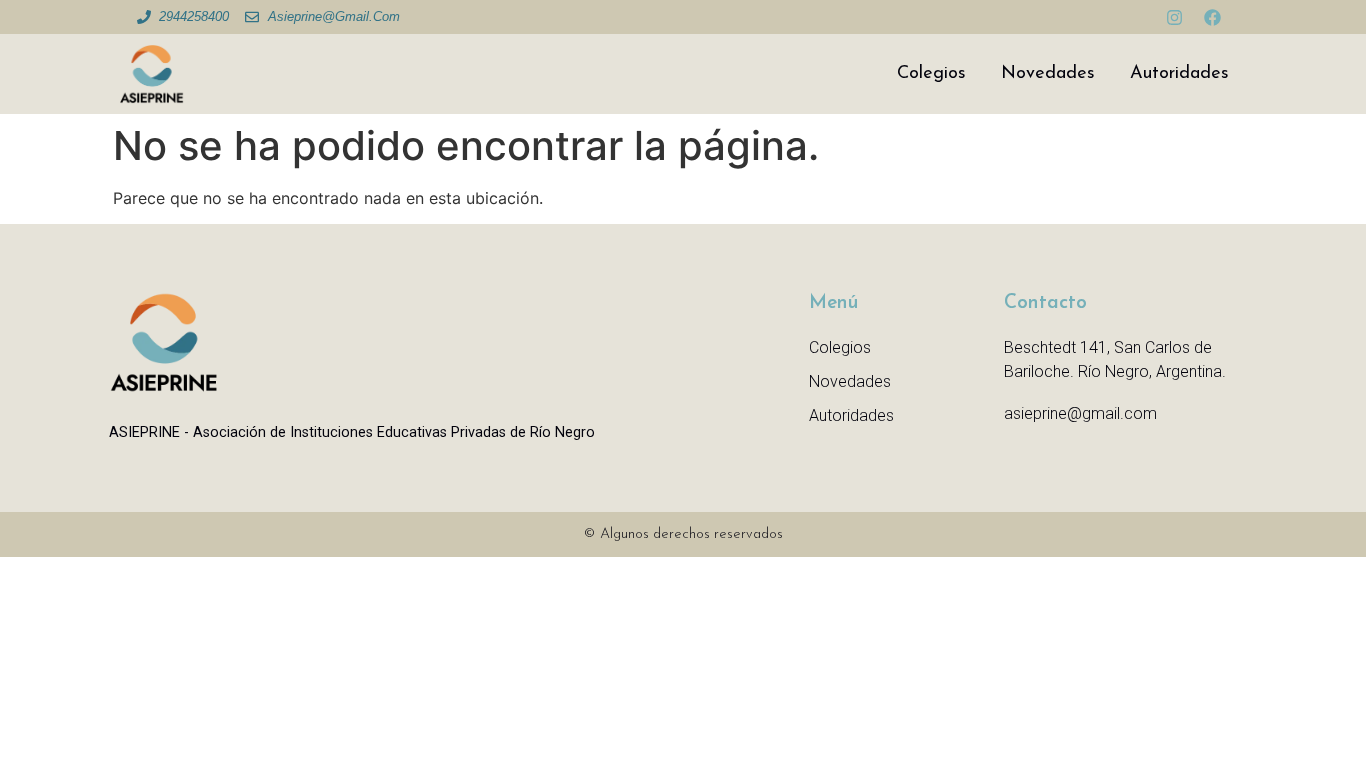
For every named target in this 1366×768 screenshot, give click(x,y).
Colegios (931, 74)
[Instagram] (1174, 17)
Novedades (1048, 74)
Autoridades (1179, 74)
